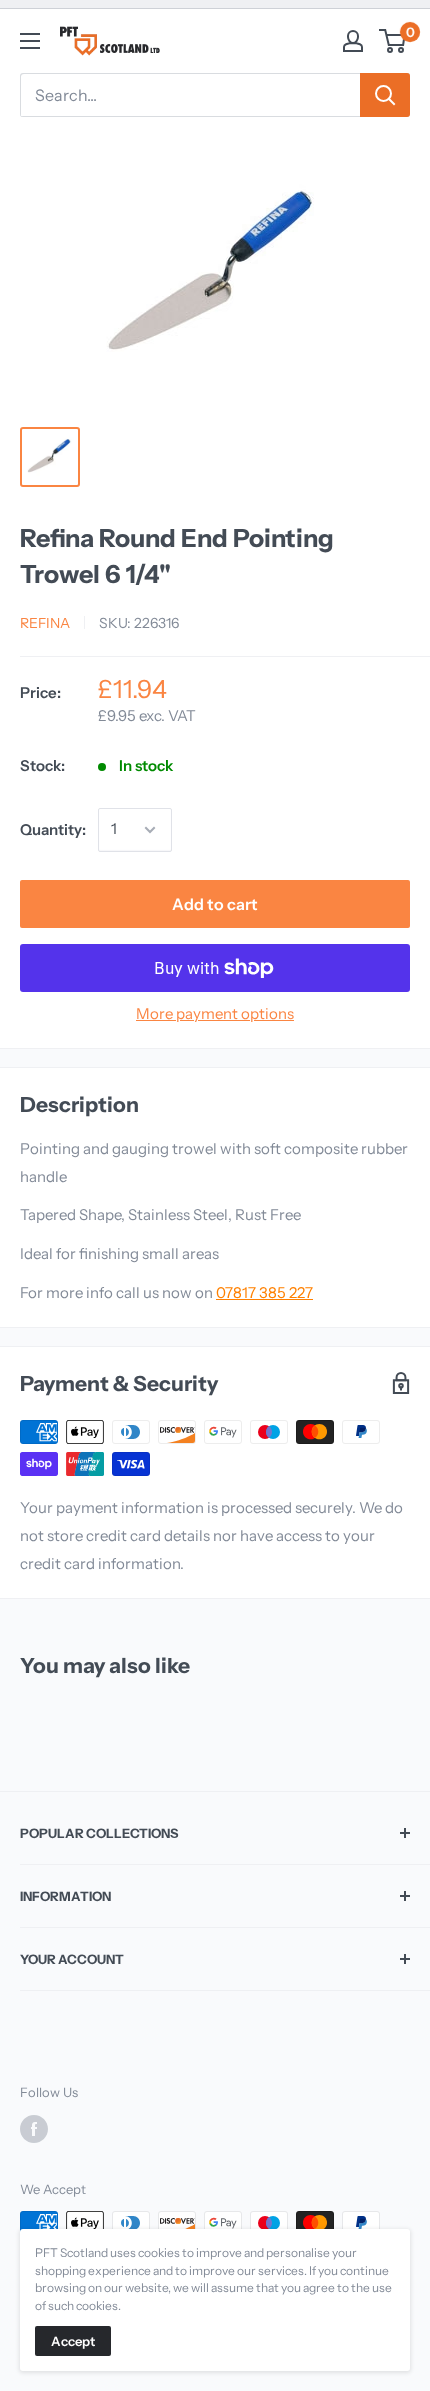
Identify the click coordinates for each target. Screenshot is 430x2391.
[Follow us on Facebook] (34, 2129)
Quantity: (53, 829)
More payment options (215, 1013)
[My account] (353, 41)
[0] (393, 41)
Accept (73, 2341)
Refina (45, 623)
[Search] (385, 95)
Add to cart (215, 904)
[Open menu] (30, 41)
